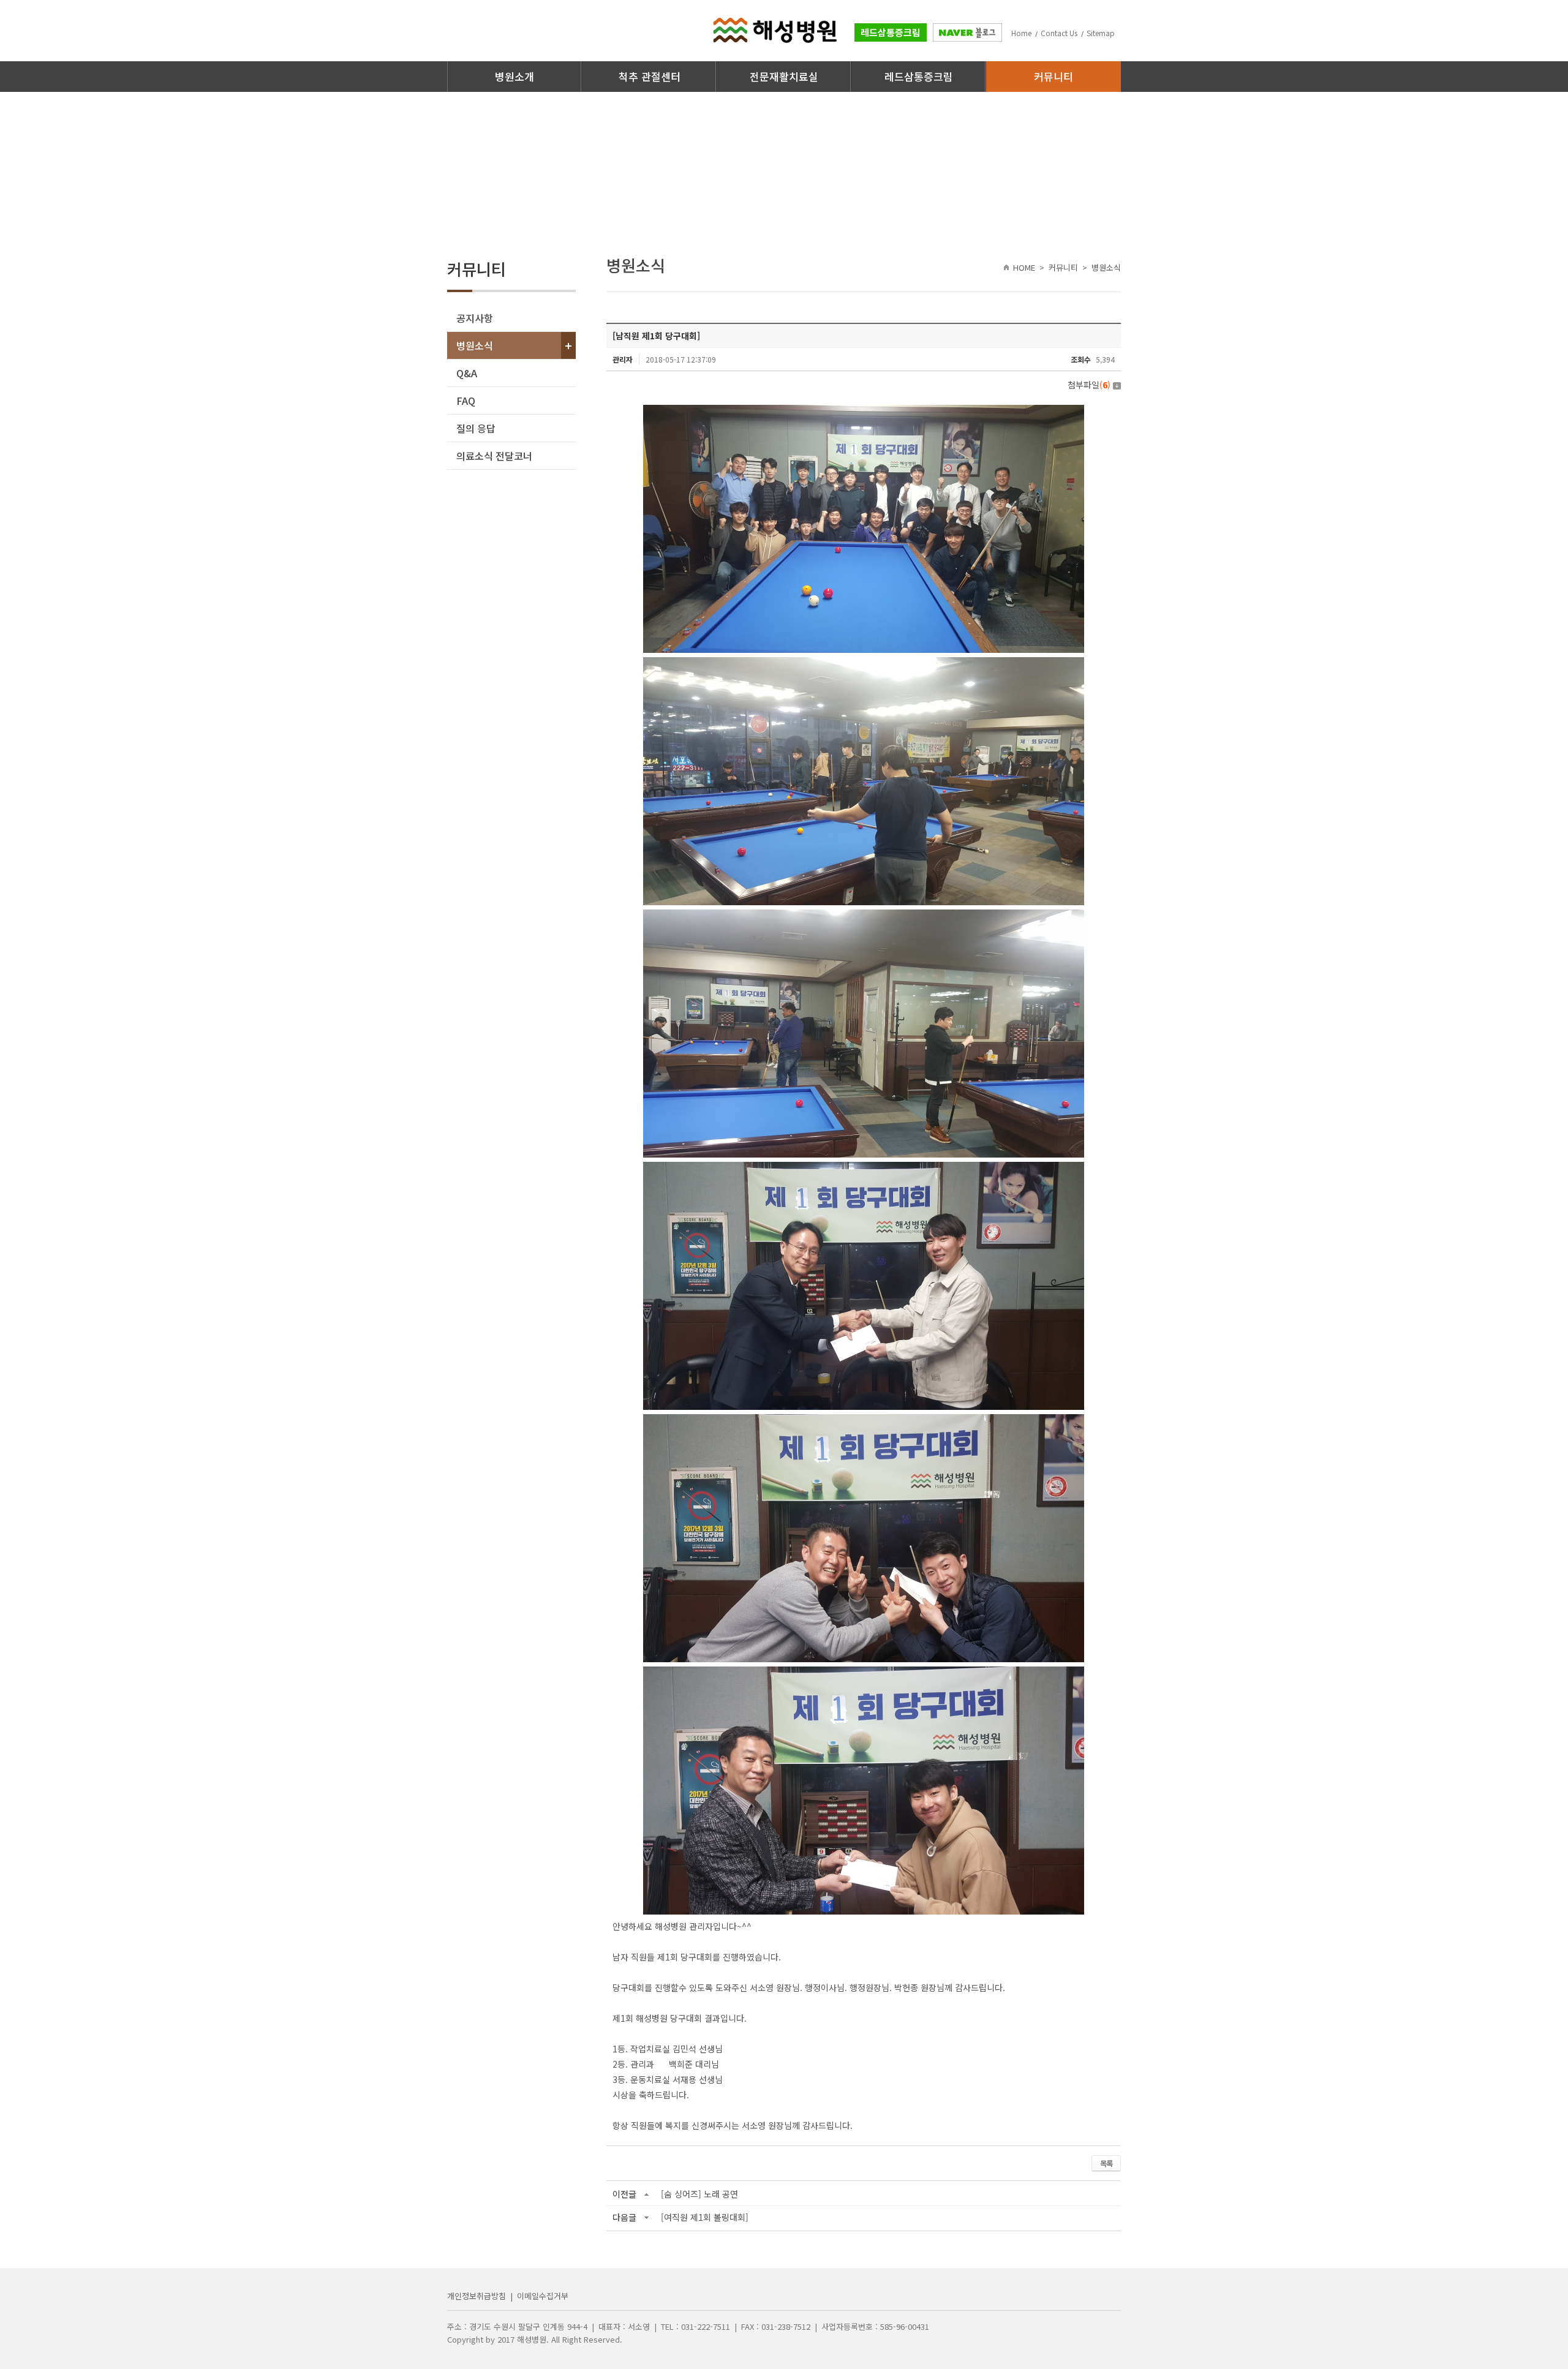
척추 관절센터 (650, 76)
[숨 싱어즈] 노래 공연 (699, 2194)
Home (1021, 33)
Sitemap (1101, 33)
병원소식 (475, 345)
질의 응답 (476, 428)
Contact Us (1059, 33)
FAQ (466, 401)
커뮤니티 (1053, 76)
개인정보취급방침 (477, 2296)
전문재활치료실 (784, 76)
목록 (1106, 2163)
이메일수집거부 (543, 2296)
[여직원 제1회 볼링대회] (705, 2217)
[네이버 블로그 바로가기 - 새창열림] (967, 35)
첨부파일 (1089, 385)
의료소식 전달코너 (494, 456)
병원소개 (514, 76)
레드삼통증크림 (891, 32)
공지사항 (475, 318)
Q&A (467, 373)
